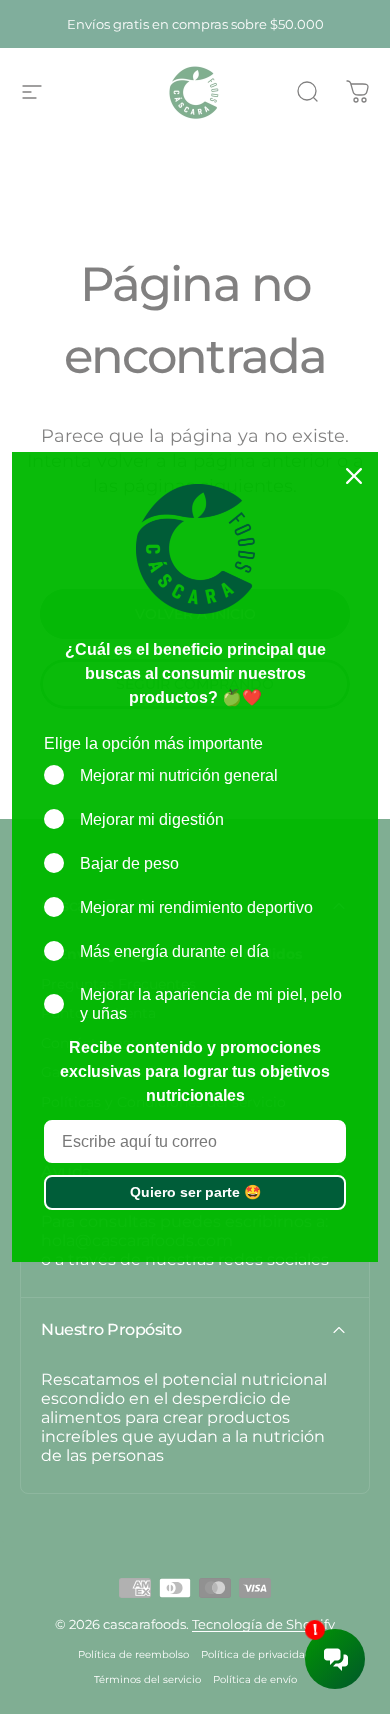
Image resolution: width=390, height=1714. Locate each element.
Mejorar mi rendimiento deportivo (196, 907)
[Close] (354, 476)
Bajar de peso (129, 863)
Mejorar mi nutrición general (179, 775)
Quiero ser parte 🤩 (195, 1192)
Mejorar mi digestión (152, 819)
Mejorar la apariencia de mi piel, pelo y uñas (211, 1004)
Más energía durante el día (174, 951)
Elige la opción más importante (153, 743)
